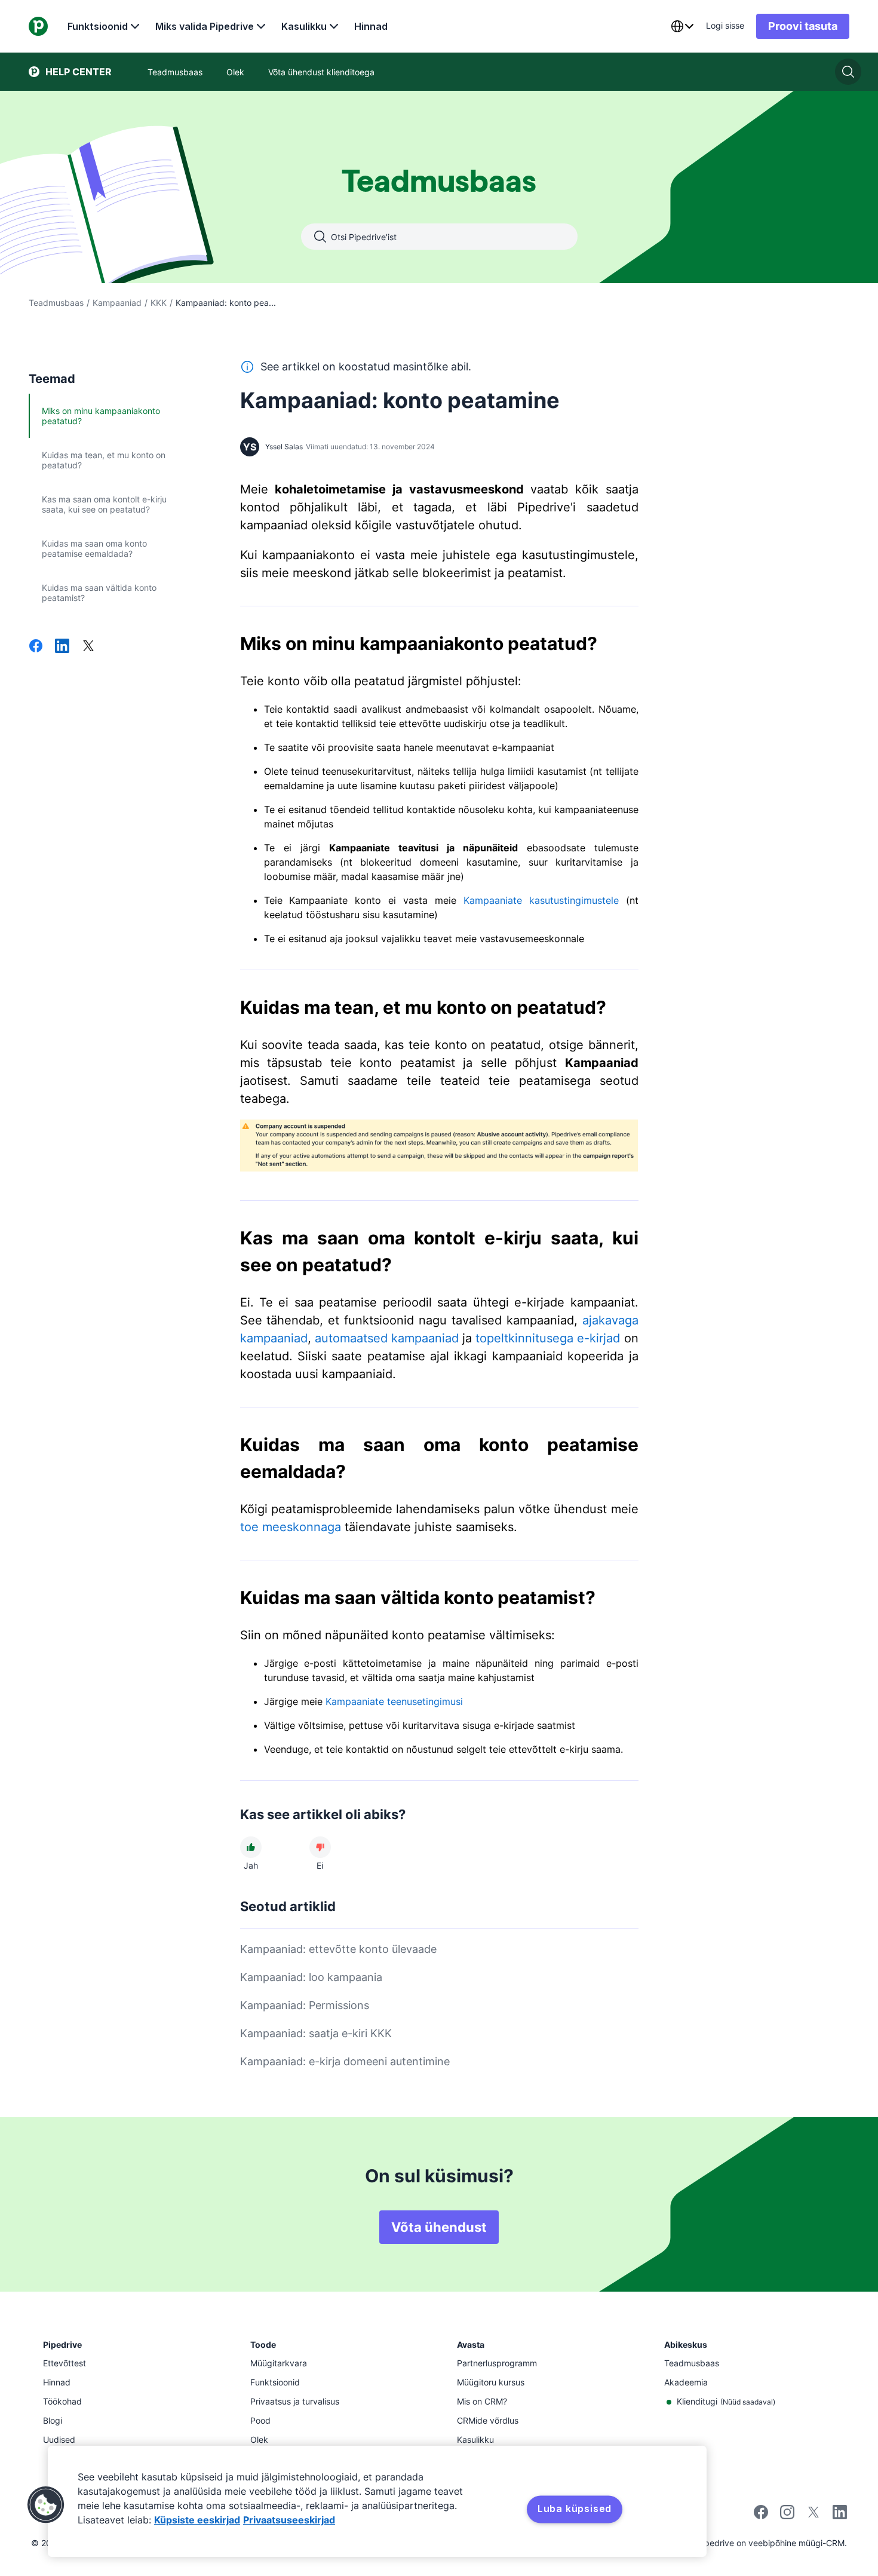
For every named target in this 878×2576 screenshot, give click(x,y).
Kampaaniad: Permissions (305, 2005)
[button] (46, 2505)
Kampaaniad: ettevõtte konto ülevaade (338, 1949)
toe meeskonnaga (291, 1527)
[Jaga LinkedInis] (62, 647)
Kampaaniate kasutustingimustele (541, 900)
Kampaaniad (117, 303)
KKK (159, 303)
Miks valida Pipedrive (205, 26)
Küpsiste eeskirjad (197, 2520)
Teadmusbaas (56, 303)
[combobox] (682, 26)
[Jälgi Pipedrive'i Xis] (813, 2516)
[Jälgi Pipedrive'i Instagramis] (787, 2516)
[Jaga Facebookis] (36, 647)
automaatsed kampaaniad (387, 1338)
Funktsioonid (98, 26)
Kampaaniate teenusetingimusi (394, 1701)
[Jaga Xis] (88, 647)
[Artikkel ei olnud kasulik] (320, 1847)
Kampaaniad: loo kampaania (311, 1977)
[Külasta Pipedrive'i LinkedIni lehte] (840, 2514)
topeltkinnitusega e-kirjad (548, 1338)
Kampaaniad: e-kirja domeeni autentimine (345, 2061)
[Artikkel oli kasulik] (251, 1847)
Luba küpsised (575, 2508)
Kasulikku (304, 26)
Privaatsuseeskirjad (289, 2520)
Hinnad (371, 26)
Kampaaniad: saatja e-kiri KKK (316, 2033)
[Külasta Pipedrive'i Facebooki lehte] (761, 2516)
